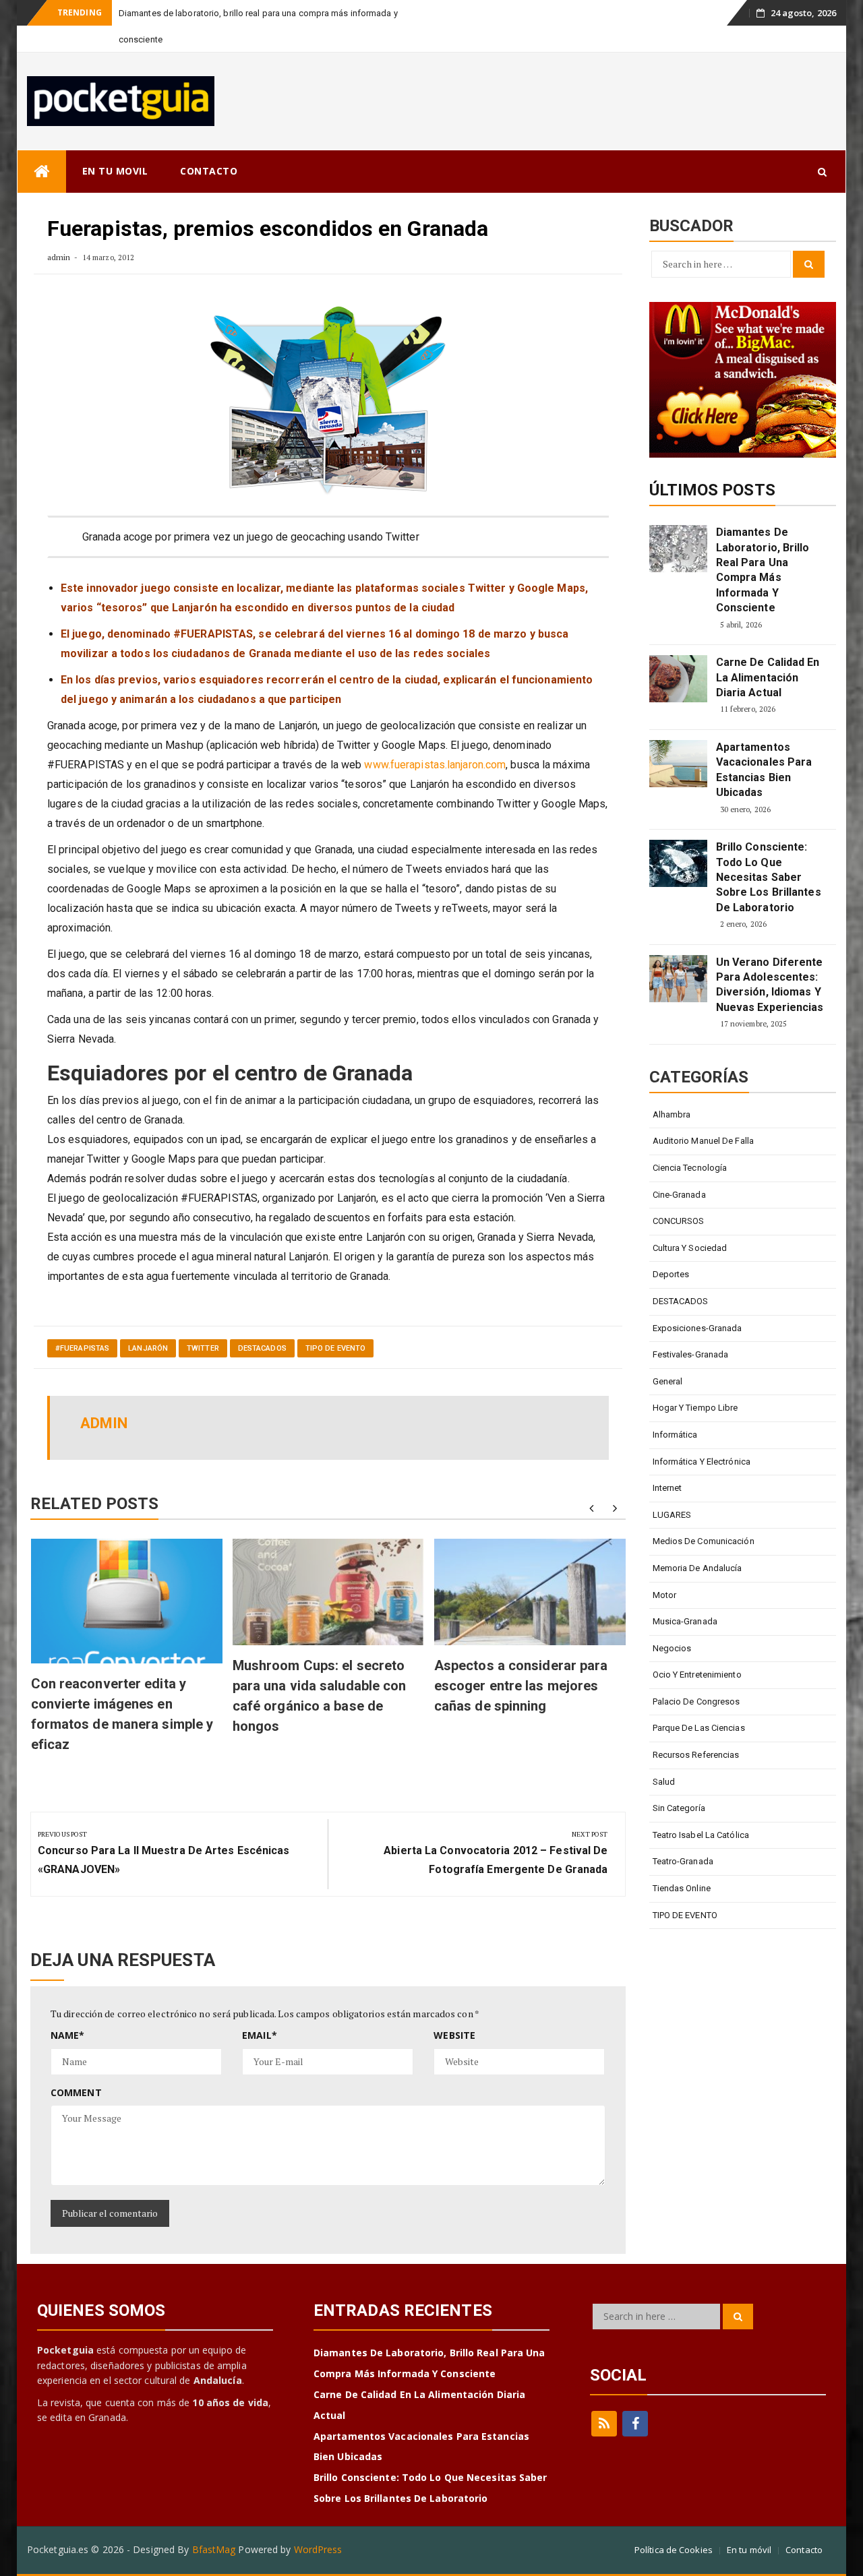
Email (260, 2009)
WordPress (318, 2523)
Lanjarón (148, 1322)
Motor (665, 1569)
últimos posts (712, 464)
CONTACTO (209, 145)
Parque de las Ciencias (699, 1701)
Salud (664, 1755)
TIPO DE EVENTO (335, 1322)
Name (68, 2009)
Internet (667, 1462)
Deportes (671, 1248)
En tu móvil (749, 2523)
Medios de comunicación (704, 1515)
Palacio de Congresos (696, 1675)
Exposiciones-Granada (697, 1302)
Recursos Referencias (696, 1728)
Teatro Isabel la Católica (701, 1809)
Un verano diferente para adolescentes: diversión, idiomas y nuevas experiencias (770, 958)
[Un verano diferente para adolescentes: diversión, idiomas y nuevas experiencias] (678, 952)
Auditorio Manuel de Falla (704, 1114)
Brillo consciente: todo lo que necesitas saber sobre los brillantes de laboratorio (769, 851)
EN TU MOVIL (115, 145)
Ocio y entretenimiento (697, 1648)
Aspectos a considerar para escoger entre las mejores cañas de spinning (521, 1659)
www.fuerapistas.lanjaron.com (435, 738)
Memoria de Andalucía (697, 1542)
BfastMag (214, 2523)
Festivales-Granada (691, 1328)
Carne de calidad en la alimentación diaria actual (768, 651)
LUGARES (672, 1489)
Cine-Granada (679, 1168)
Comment (76, 2066)
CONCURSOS (679, 1195)
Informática (675, 1408)
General (668, 1355)
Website (454, 2009)
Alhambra (672, 1088)
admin (59, 231)
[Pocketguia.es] (42, 145)
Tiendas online (682, 1862)
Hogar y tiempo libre (695, 1381)
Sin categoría (679, 1782)
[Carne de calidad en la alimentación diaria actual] (678, 652)
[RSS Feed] (604, 2397)
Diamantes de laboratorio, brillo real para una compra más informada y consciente (763, 544)
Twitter (203, 1322)
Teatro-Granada (683, 1835)
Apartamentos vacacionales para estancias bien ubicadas (764, 743)
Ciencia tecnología (690, 1141)
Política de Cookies (674, 2523)
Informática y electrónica (702, 1435)
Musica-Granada (685, 1595)
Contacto (804, 2523)
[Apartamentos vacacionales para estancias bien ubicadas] (678, 737)
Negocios (672, 1622)
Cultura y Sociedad (690, 1222)
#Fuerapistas (82, 1322)
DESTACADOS (262, 1322)
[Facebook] (635, 2397)
